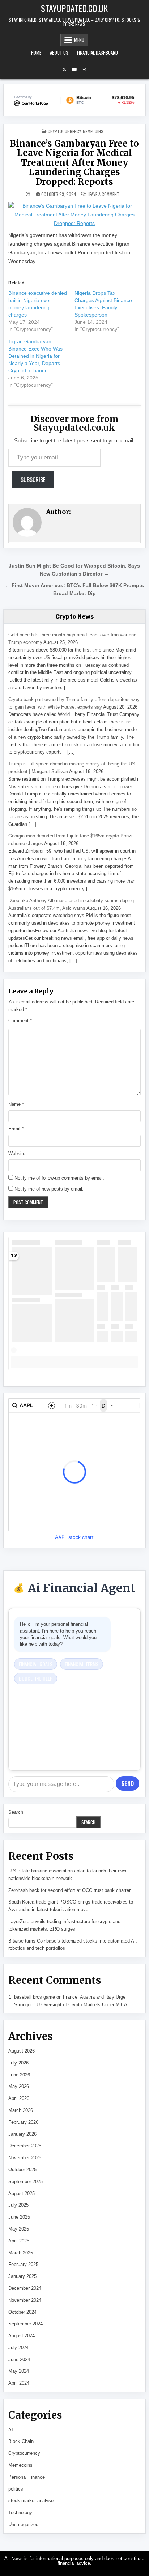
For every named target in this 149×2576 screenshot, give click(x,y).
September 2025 (25, 2182)
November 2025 (25, 2158)
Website (17, 1153)
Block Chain (21, 2441)
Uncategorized (23, 2524)
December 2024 (25, 2288)
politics (16, 2489)
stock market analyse (31, 2501)
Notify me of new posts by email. (49, 1189)
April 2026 (19, 2098)
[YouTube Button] (74, 69)
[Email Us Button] (84, 69)
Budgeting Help (36, 1678)
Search (16, 1812)
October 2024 (22, 2312)
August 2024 (22, 2336)
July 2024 (18, 2348)
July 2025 (18, 2205)
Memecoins (93, 131)
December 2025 (25, 2146)
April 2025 (19, 2241)
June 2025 (19, 2217)
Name (16, 1104)
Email (16, 1129)
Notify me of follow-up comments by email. (59, 1178)
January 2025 (22, 2276)
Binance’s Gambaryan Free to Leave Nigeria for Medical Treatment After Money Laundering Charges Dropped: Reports (74, 163)
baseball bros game (35, 1997)
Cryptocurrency (64, 131)
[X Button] (64, 69)
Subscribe (33, 480)
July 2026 (18, 2063)
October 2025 (22, 2170)
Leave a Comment (103, 194)
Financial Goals (36, 1664)
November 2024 (25, 2300)
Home (36, 52)
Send (127, 1783)
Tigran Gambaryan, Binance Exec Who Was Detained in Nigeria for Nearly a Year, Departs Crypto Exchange (35, 356)
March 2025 (21, 2253)
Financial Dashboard (97, 52)
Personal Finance (27, 2477)
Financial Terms (82, 1664)
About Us (59, 52)
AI (11, 2430)
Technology (20, 2513)
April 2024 (19, 2383)
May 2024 (19, 2371)
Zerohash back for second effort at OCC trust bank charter (69, 1890)
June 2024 (19, 2359)
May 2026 (19, 2086)
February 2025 (23, 2264)
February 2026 (23, 2122)
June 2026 (19, 2075)
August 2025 (22, 2193)
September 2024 (25, 2324)
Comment (20, 1021)
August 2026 (22, 2051)
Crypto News (75, 616)
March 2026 (21, 2110)
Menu (79, 40)
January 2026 (22, 2134)
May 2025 (19, 2229)
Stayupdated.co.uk (74, 8)
